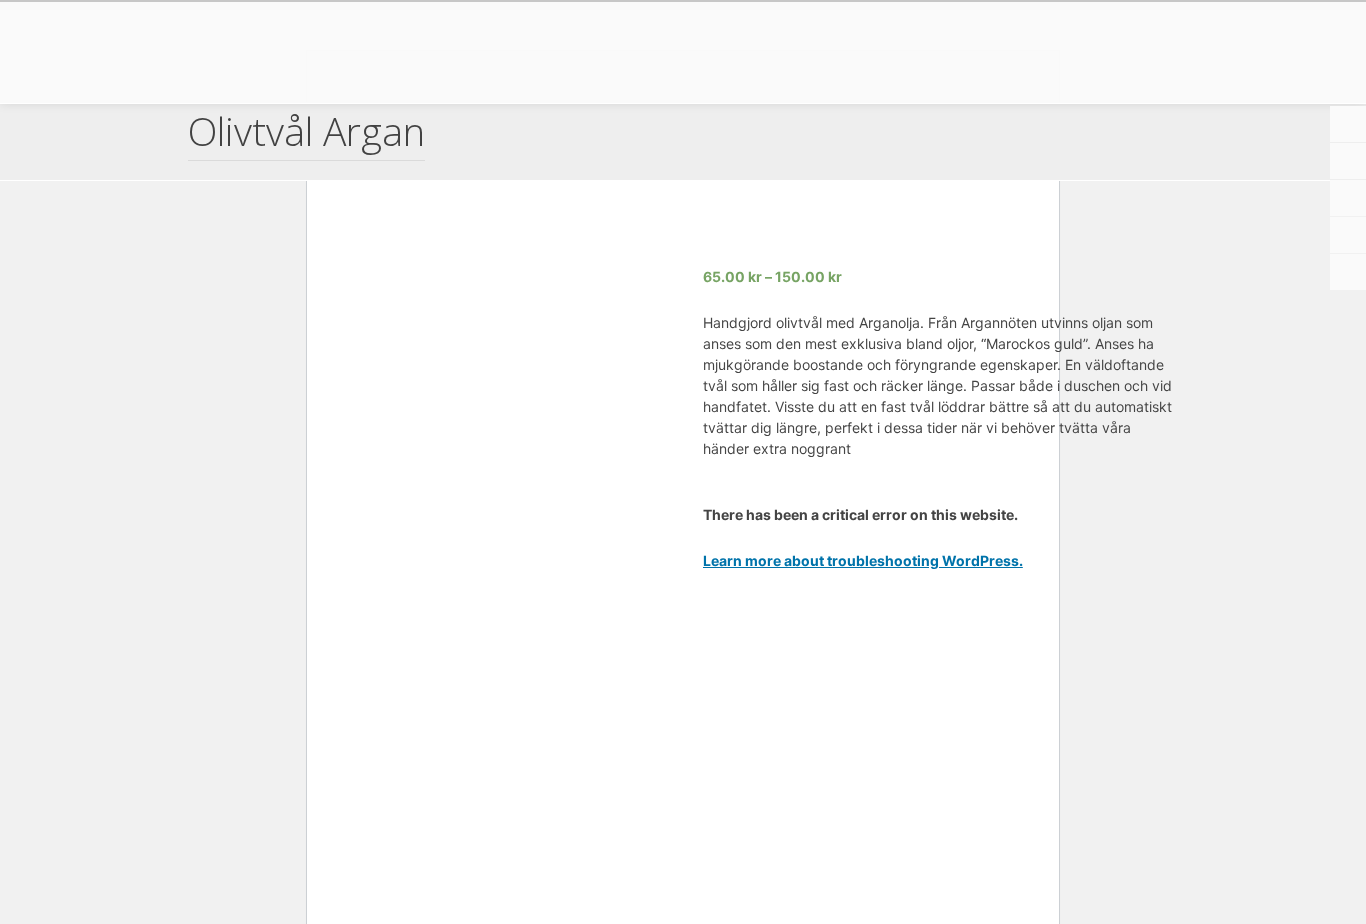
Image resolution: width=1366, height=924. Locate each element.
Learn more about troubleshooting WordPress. (863, 560)
